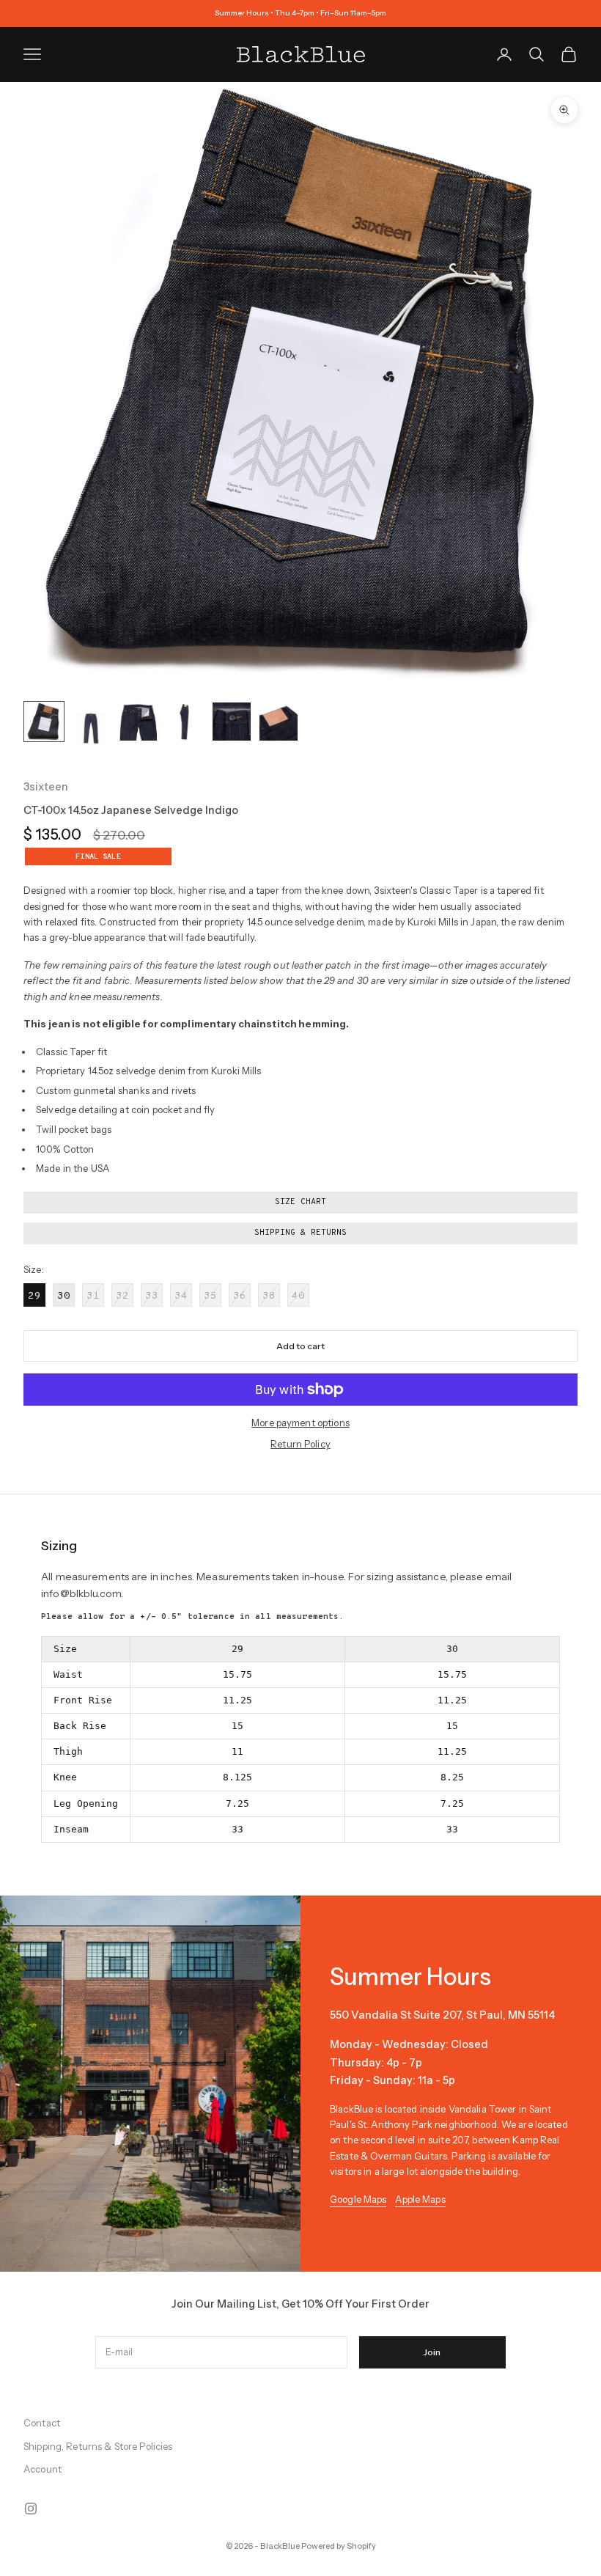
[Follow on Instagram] (31, 2509)
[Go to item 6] (279, 722)
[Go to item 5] (232, 722)
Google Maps (358, 2199)
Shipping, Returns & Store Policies (98, 2446)
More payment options (300, 1423)
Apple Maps (420, 2199)
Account (43, 2469)
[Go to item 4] (185, 722)
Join (432, 2352)
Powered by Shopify (339, 2546)
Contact (42, 2423)
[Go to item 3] (138, 722)
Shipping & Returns (300, 1233)
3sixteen (46, 787)
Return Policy (300, 1444)
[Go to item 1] (44, 722)
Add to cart (300, 1346)
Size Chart (300, 1202)
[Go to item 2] (91, 729)
